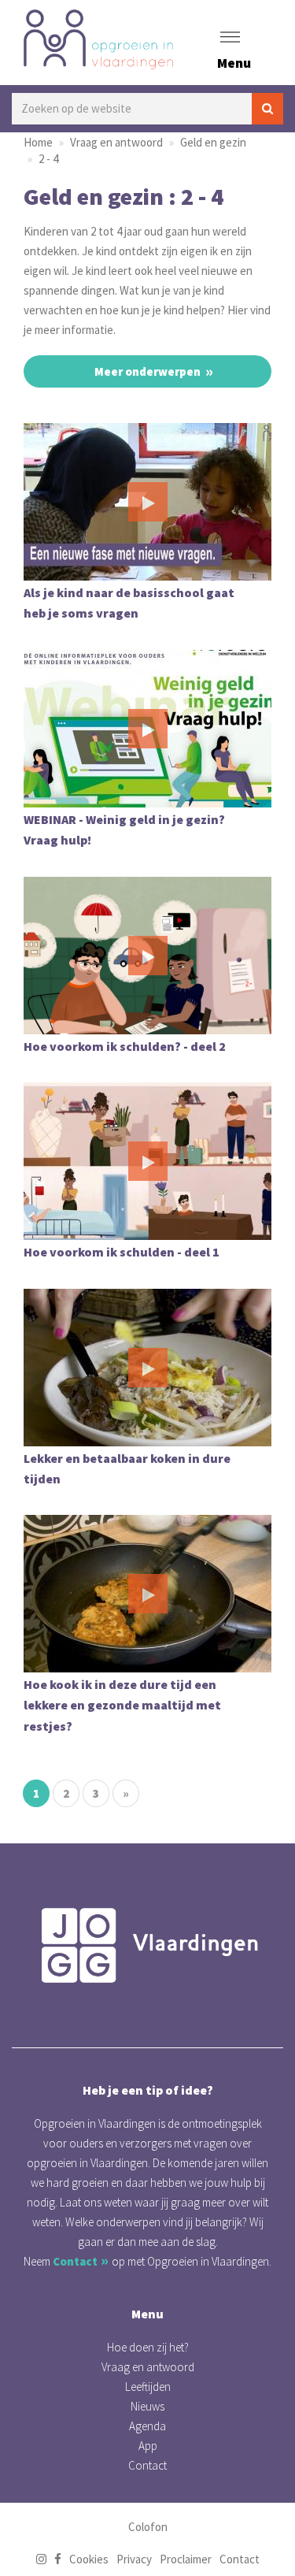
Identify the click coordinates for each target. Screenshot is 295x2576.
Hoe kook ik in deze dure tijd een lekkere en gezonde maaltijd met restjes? (122, 1705)
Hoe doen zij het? (148, 2347)
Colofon (148, 2527)
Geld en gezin (213, 142)
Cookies (89, 2559)
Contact (75, 2261)
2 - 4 (48, 159)
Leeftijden (148, 2387)
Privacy (134, 2559)
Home (38, 142)
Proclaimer (186, 2559)
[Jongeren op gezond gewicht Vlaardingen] (147, 1945)
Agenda (147, 2426)
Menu (234, 63)
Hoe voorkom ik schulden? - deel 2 (125, 1046)
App (148, 2446)
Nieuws (147, 2406)
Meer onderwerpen (147, 371)
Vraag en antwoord (116, 142)
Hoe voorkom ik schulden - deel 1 (122, 1252)
